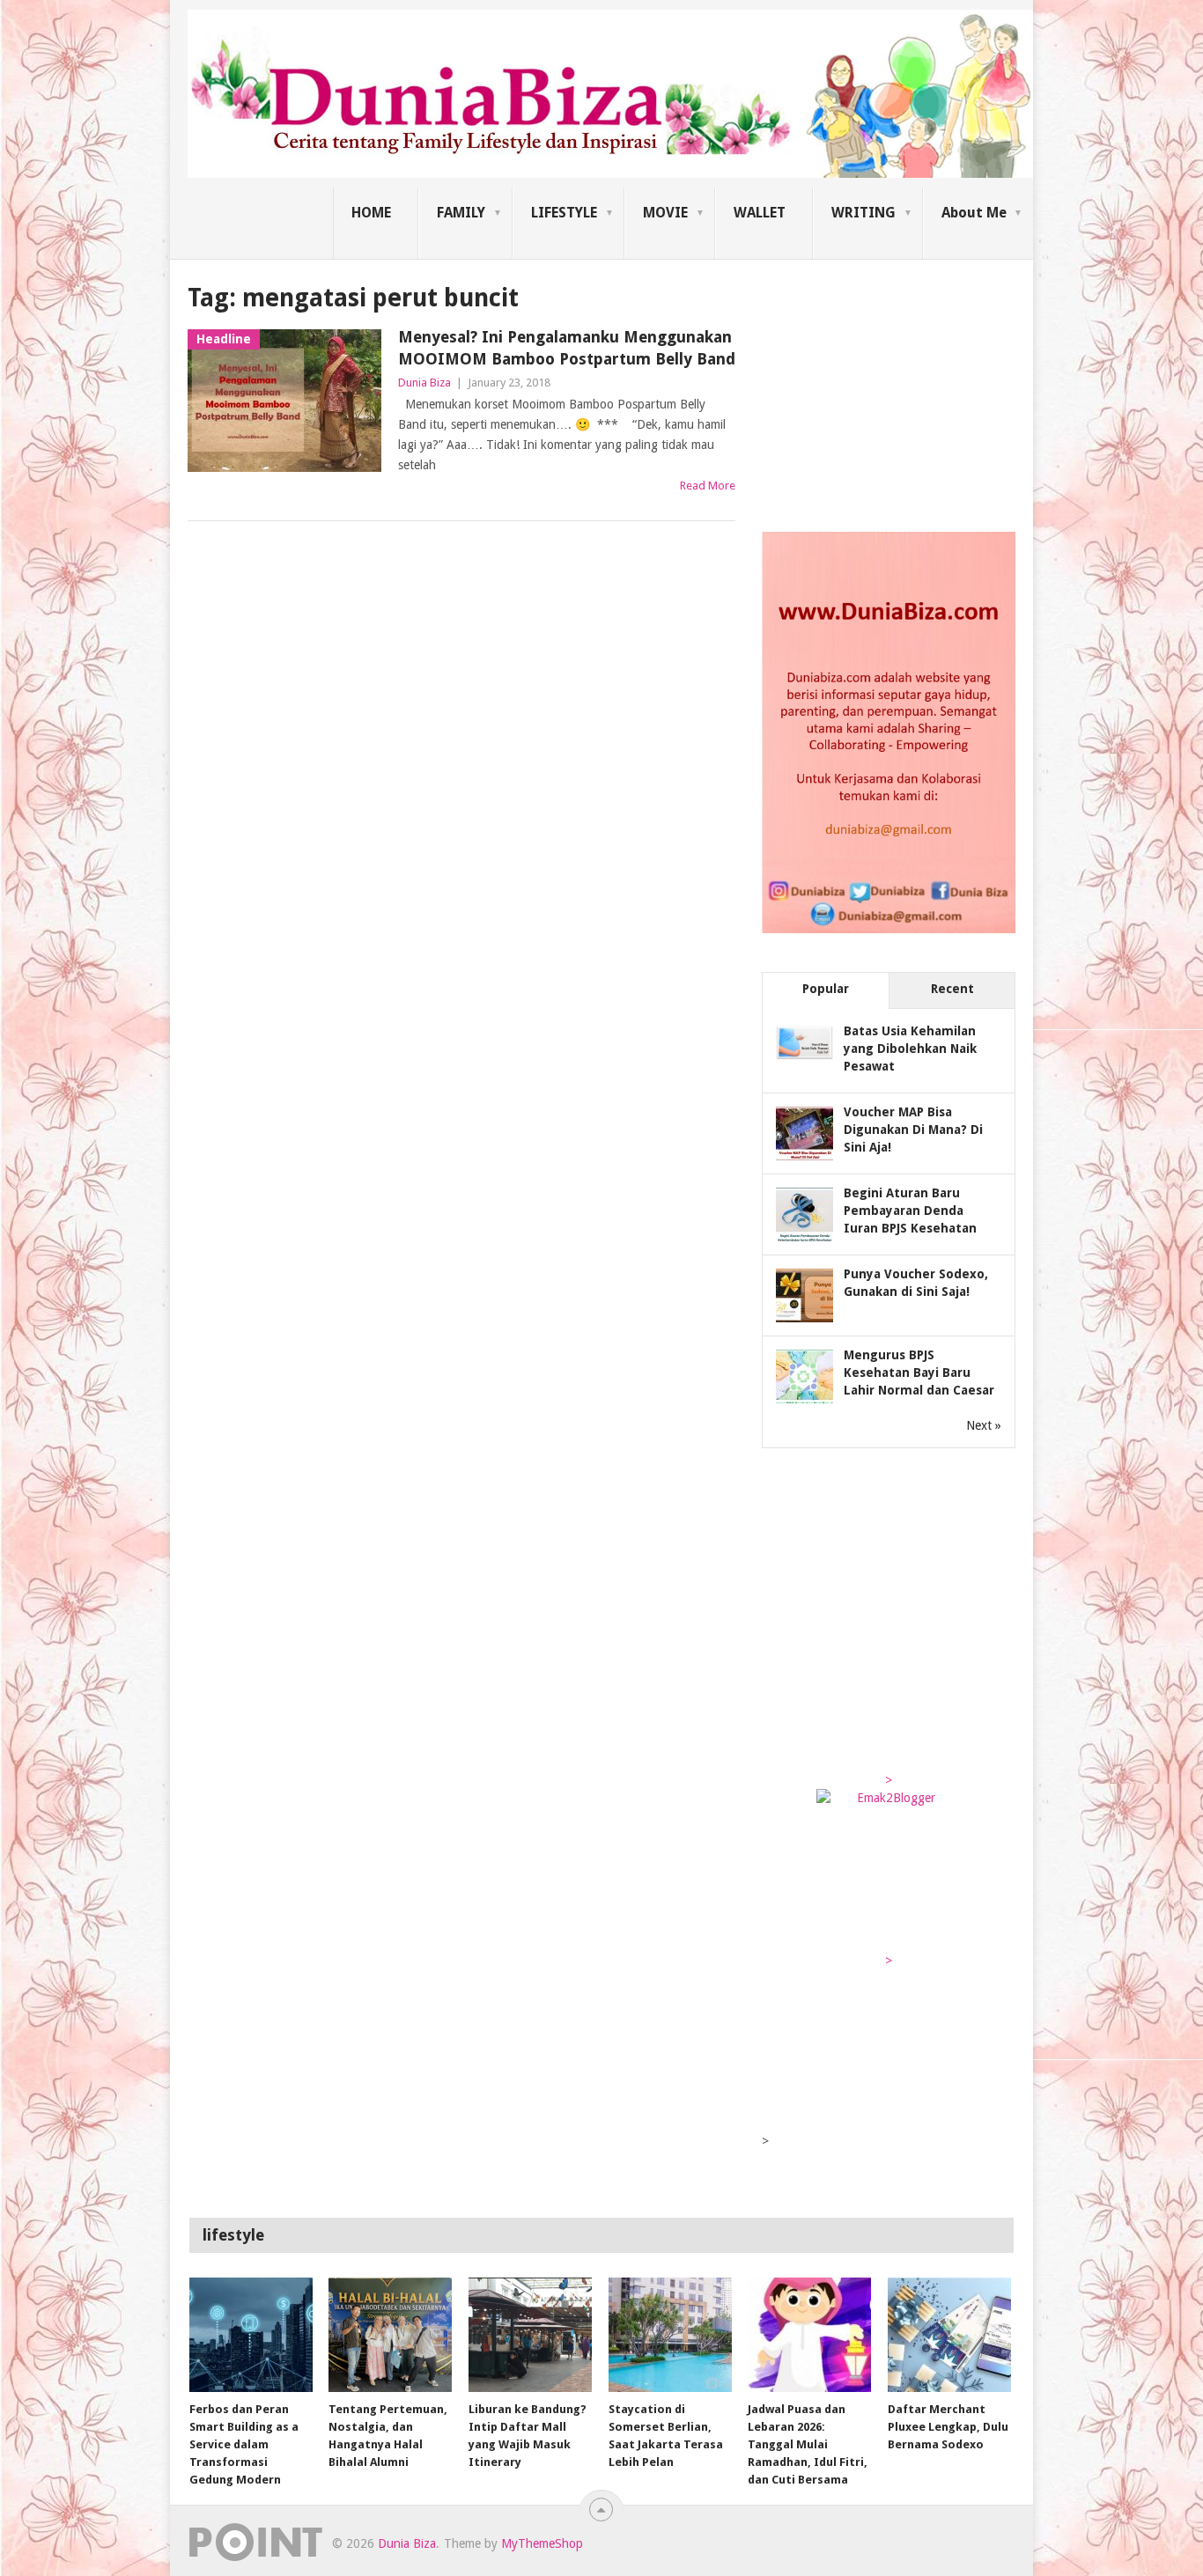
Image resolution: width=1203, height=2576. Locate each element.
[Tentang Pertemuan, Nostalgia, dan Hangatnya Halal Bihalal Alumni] (390, 2335)
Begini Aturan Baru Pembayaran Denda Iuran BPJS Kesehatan (910, 1211)
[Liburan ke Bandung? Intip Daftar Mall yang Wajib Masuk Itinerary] (530, 2335)
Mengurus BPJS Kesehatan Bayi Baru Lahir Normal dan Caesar (919, 1373)
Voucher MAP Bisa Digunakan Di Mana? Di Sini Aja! (913, 1130)
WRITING (864, 213)
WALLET (760, 213)
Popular (826, 989)
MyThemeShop (542, 2543)
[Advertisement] (894, 391)
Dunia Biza (424, 383)
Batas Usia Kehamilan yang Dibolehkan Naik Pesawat (910, 1049)
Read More (708, 486)
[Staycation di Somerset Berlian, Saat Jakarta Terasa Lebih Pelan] (670, 2335)
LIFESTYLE (564, 213)
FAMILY (461, 213)
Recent (952, 989)
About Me (974, 213)
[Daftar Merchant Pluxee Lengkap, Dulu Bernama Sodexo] (949, 2335)
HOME (371, 213)
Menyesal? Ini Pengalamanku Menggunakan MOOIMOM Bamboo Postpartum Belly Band (567, 348)
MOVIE (665, 213)
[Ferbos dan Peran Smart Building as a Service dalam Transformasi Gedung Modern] (251, 2335)
